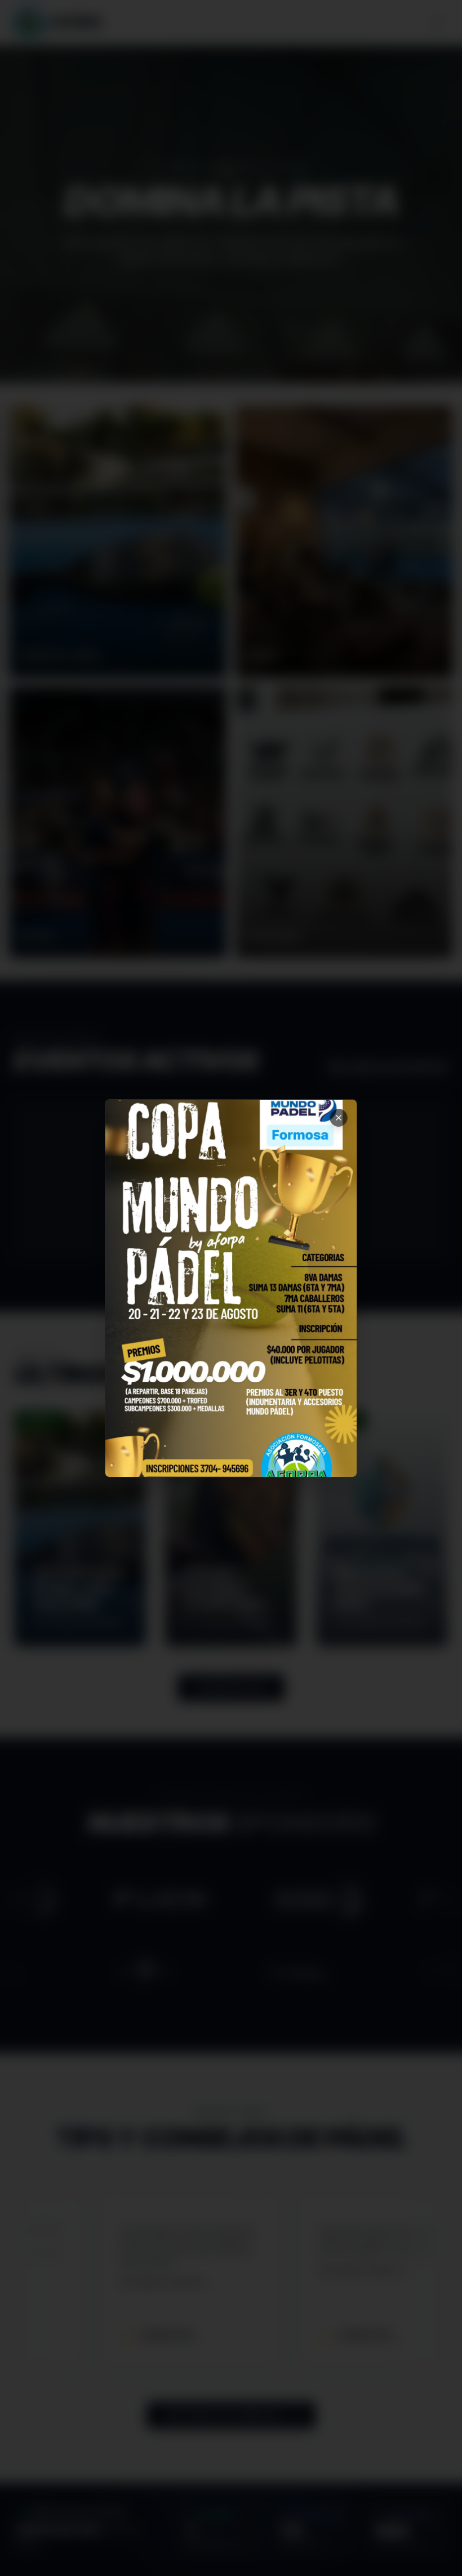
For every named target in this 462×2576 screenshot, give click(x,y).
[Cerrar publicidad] (339, 1118)
